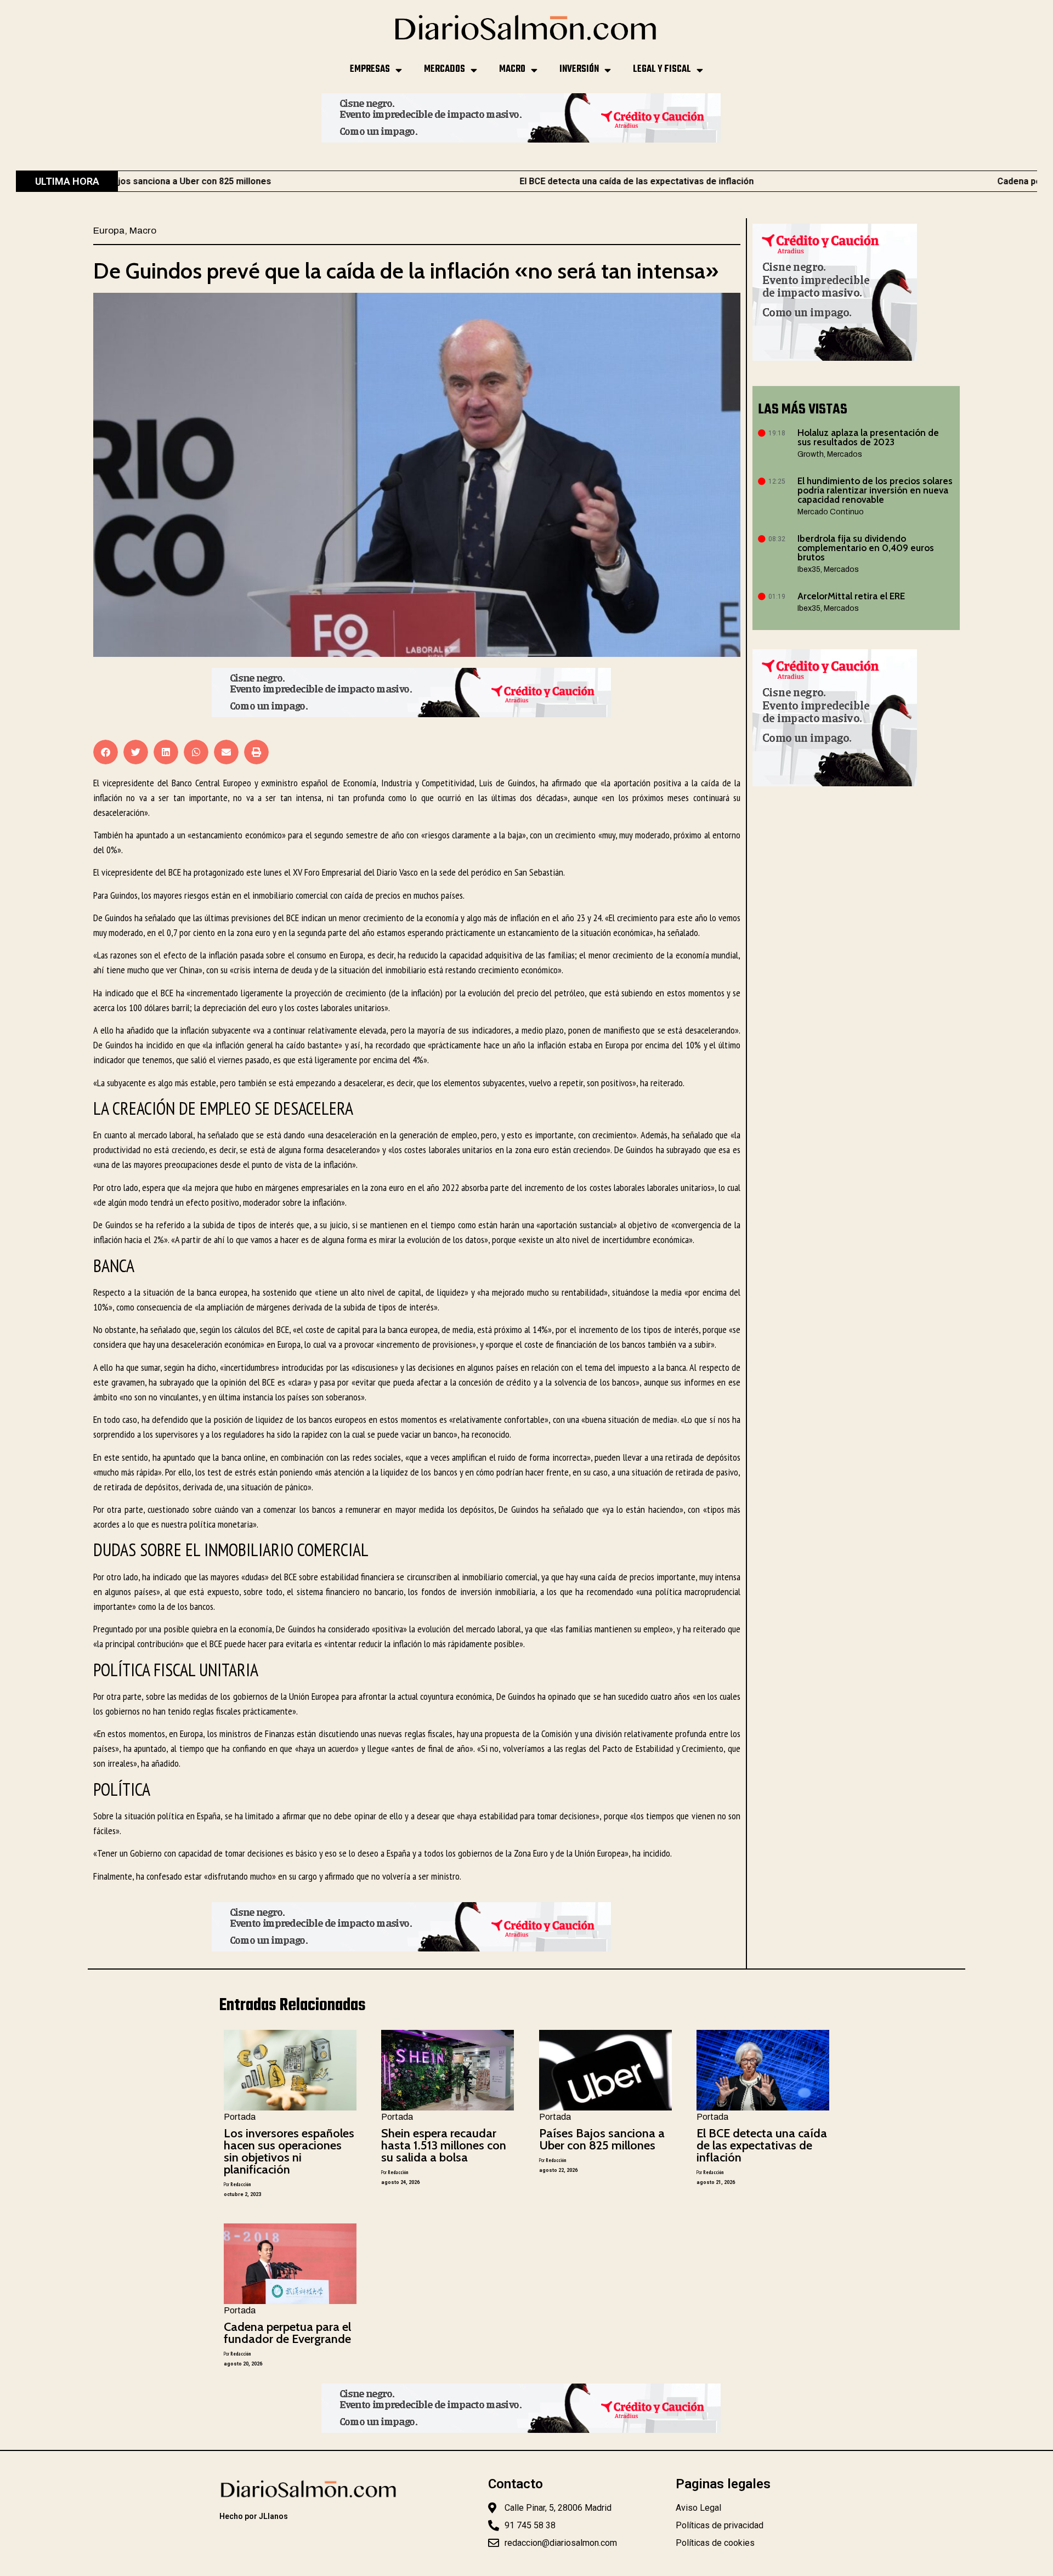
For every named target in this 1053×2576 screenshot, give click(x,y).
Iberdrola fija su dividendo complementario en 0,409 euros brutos (866, 548)
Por (237, 2184)
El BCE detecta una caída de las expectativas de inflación (499, 181)
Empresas (370, 69)
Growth (811, 454)
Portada (240, 2117)
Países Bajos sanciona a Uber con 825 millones (602, 2139)
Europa (109, 231)
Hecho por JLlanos (254, 2516)
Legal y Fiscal (662, 69)
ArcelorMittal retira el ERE (851, 596)
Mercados (445, 69)
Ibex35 (809, 569)
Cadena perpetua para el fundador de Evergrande (287, 2333)
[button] (106, 752)
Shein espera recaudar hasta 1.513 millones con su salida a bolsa (444, 2145)
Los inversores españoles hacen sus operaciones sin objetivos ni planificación (289, 2151)
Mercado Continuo (831, 512)
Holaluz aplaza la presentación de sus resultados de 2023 (868, 437)
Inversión (579, 69)
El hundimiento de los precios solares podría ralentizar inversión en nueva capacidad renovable (875, 490)
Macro (512, 69)
